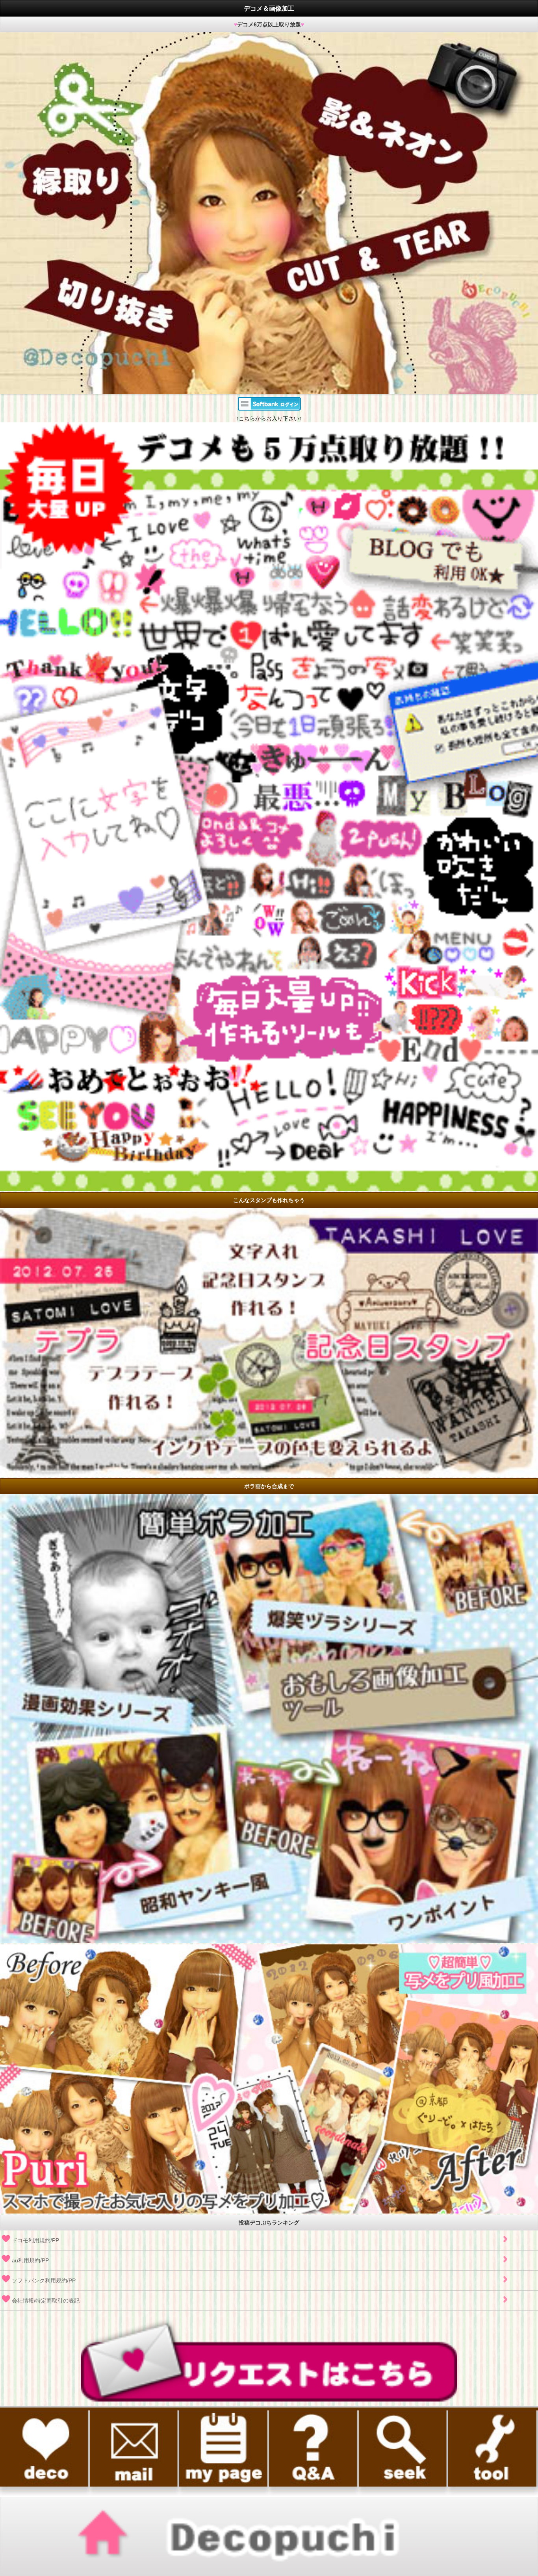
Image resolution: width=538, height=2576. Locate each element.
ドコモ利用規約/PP (35, 2240)
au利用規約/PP (30, 2260)
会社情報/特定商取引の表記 (46, 2301)
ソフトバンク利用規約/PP (44, 2280)
